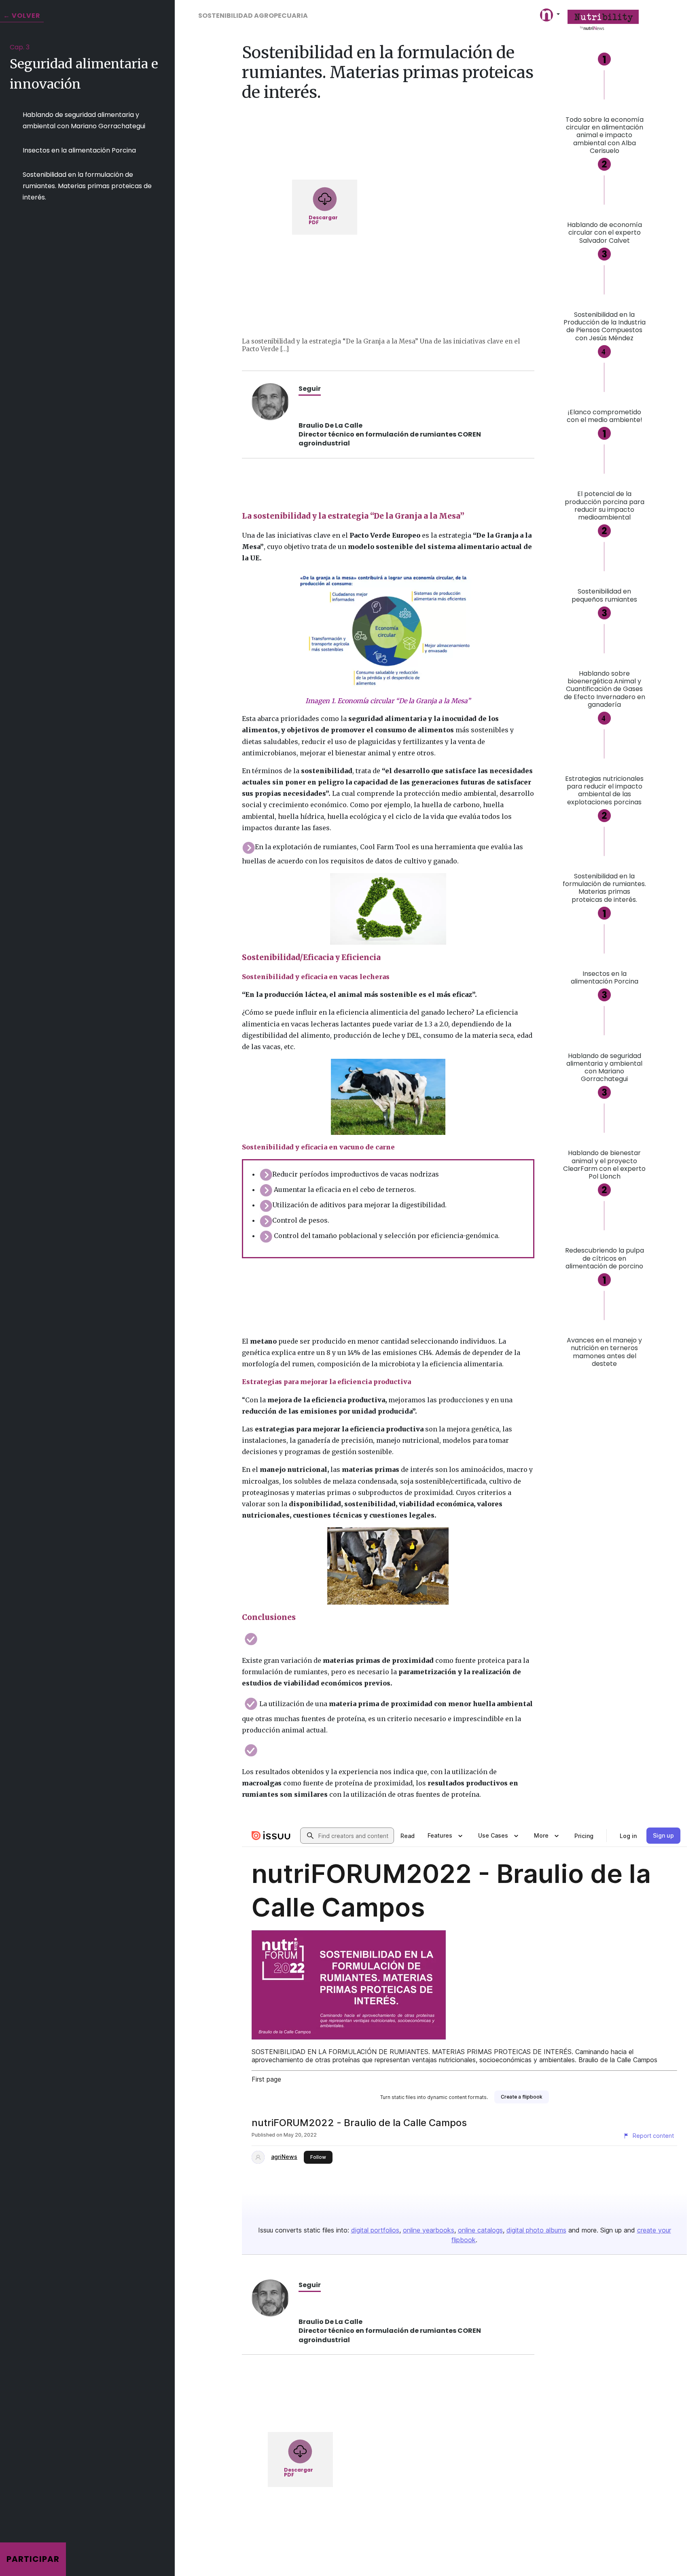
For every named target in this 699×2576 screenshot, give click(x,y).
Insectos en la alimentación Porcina (79, 150)
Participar (33, 2559)
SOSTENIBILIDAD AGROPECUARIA (253, 16)
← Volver (22, 16)
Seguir (310, 389)
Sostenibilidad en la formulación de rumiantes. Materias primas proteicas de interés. (87, 186)
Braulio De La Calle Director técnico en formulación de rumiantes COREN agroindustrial (390, 434)
